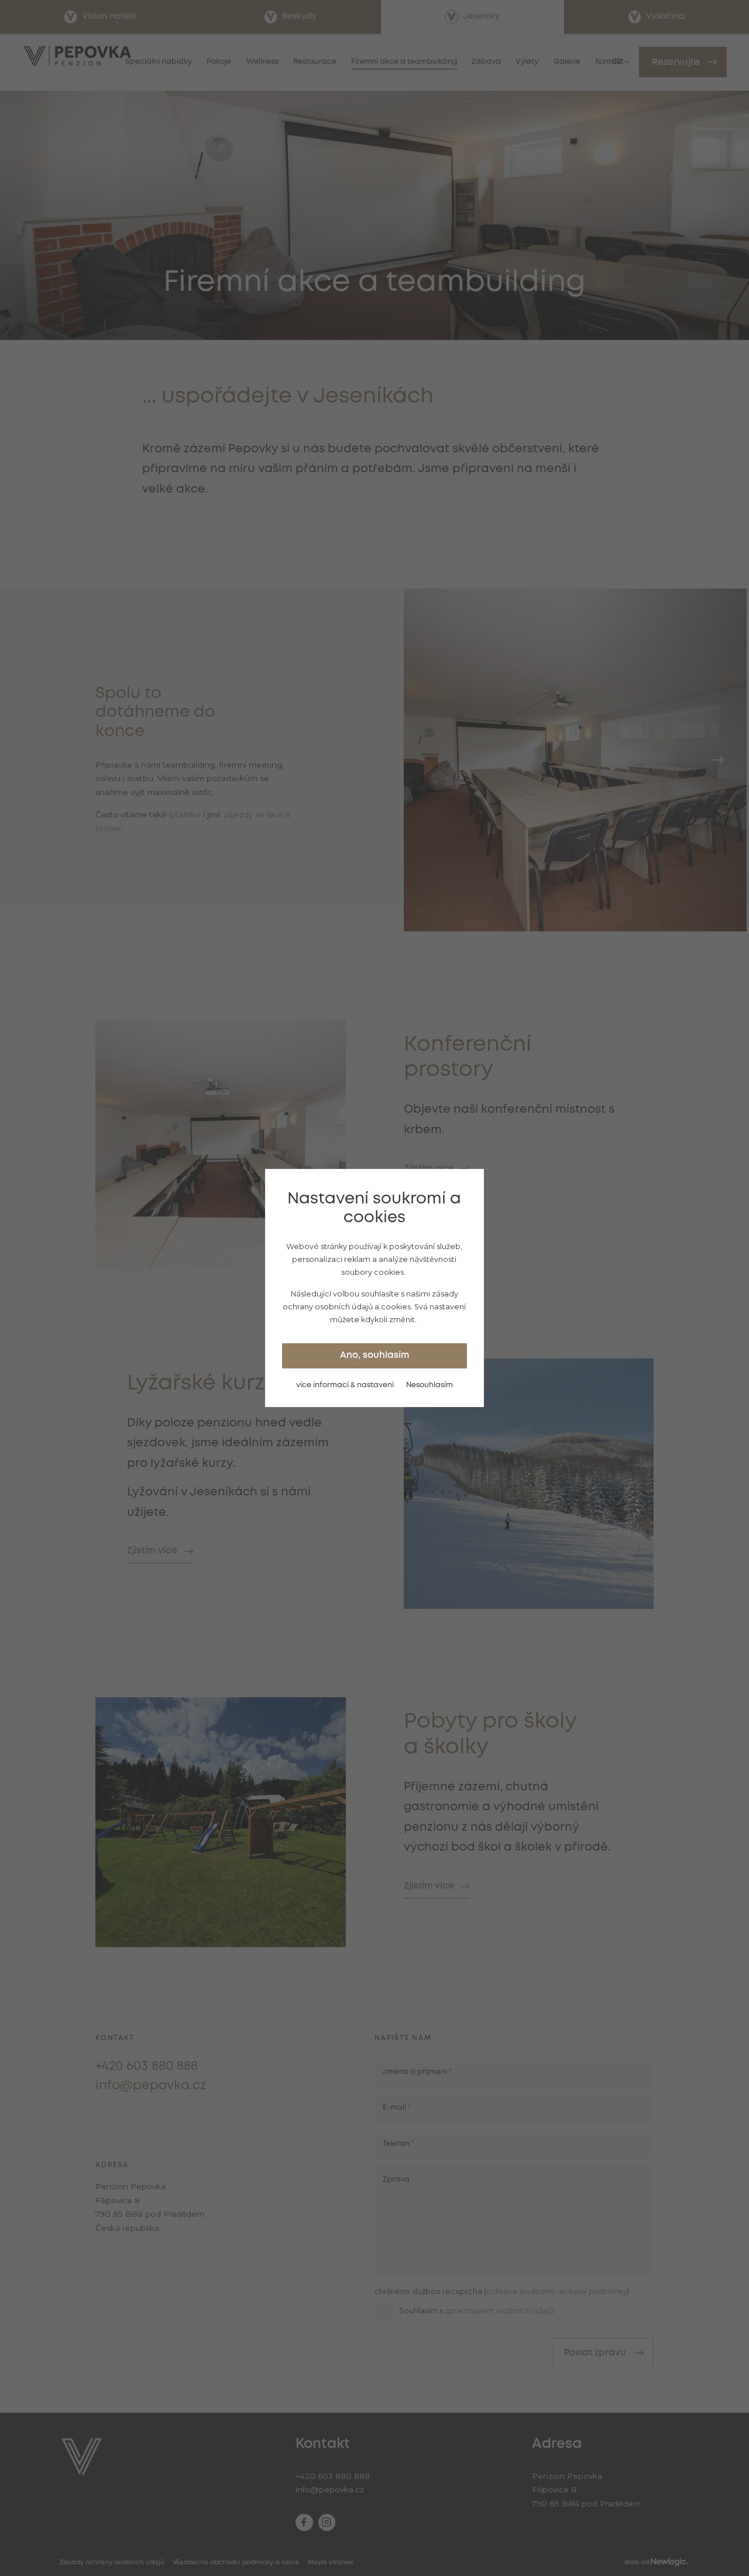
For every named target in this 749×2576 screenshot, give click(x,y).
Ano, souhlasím (374, 1356)
